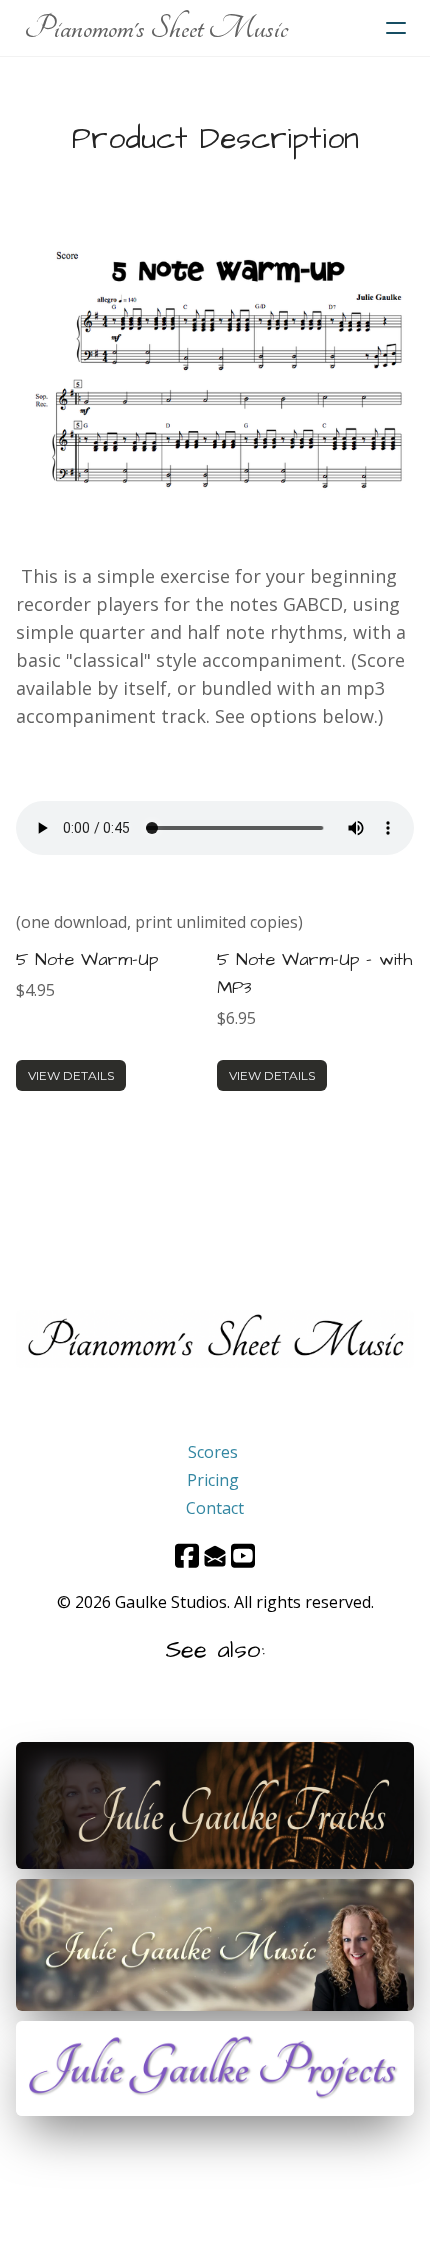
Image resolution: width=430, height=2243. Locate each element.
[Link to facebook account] (187, 1555)
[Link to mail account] (215, 1555)
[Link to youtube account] (243, 1555)
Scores (213, 1452)
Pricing (213, 1480)
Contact (215, 1508)
